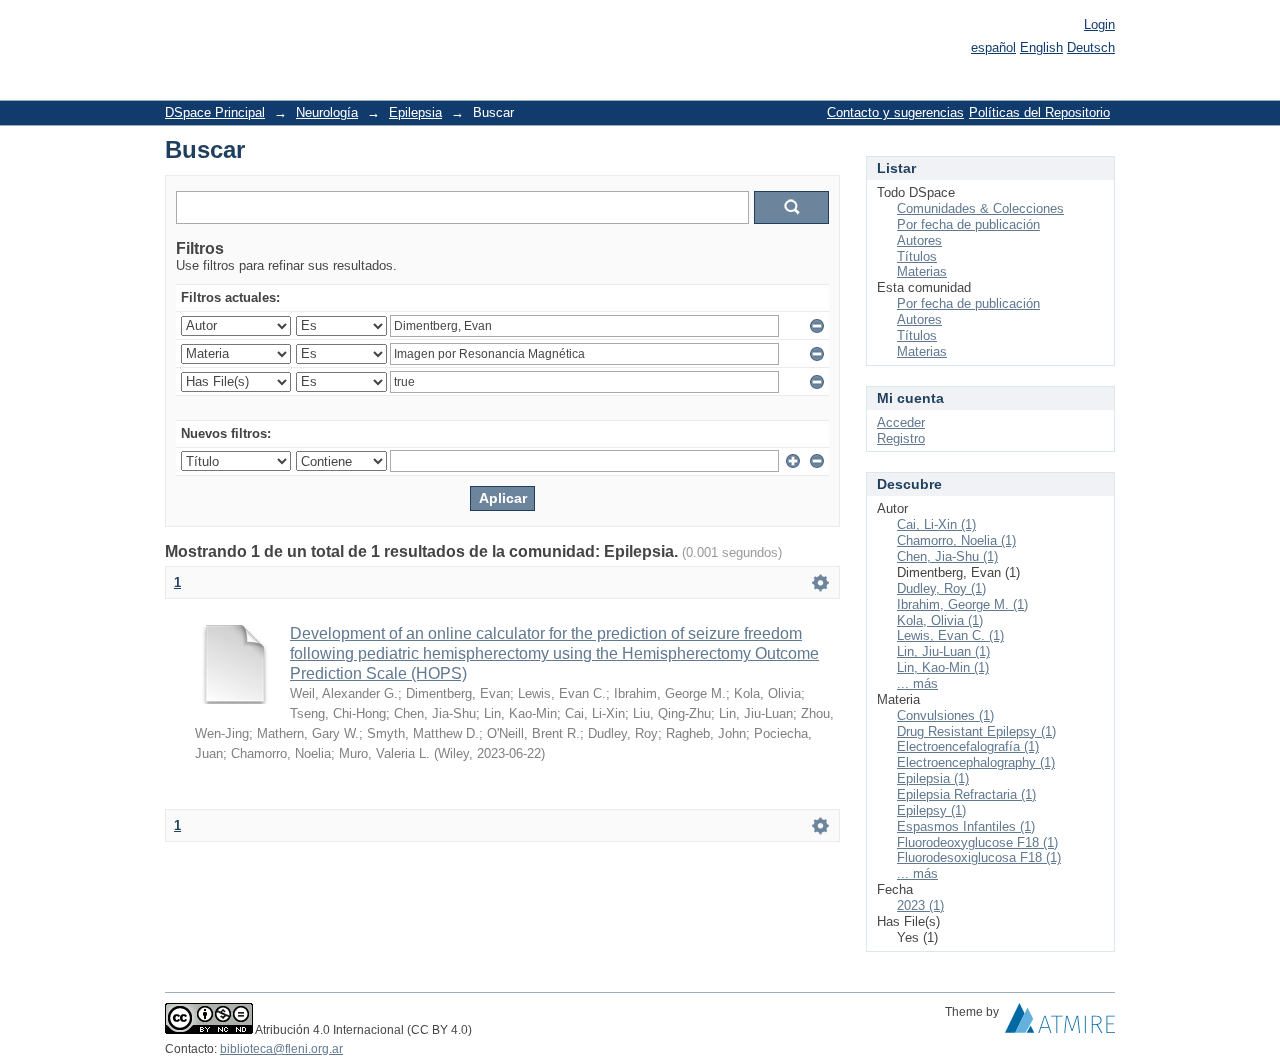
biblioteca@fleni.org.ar (281, 1049)
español (993, 47)
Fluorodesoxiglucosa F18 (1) (979, 857)
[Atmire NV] (1060, 1023)
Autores (919, 240)
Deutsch (1091, 47)
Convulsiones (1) (945, 715)
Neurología (327, 112)
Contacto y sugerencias (895, 112)
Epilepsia (415, 112)
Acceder (901, 422)
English (1041, 47)
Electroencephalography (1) (976, 762)
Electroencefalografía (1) (968, 746)
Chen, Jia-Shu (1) (947, 556)
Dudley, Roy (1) (941, 588)
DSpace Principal (215, 112)
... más (917, 683)
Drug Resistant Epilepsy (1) (976, 731)
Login (1099, 24)
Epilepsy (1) (931, 810)
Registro (901, 438)
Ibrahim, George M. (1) (962, 604)
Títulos (917, 256)
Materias (922, 271)
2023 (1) (920, 905)
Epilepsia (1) (933, 778)
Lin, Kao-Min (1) (943, 667)
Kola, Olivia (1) (940, 620)
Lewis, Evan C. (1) (950, 635)
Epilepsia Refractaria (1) (966, 794)
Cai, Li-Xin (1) (936, 524)
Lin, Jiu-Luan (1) (943, 651)
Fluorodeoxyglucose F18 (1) (977, 842)
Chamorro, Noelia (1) (956, 540)
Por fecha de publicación (968, 224)
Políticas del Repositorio (1039, 112)
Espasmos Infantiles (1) (966, 826)
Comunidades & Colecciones (980, 208)
